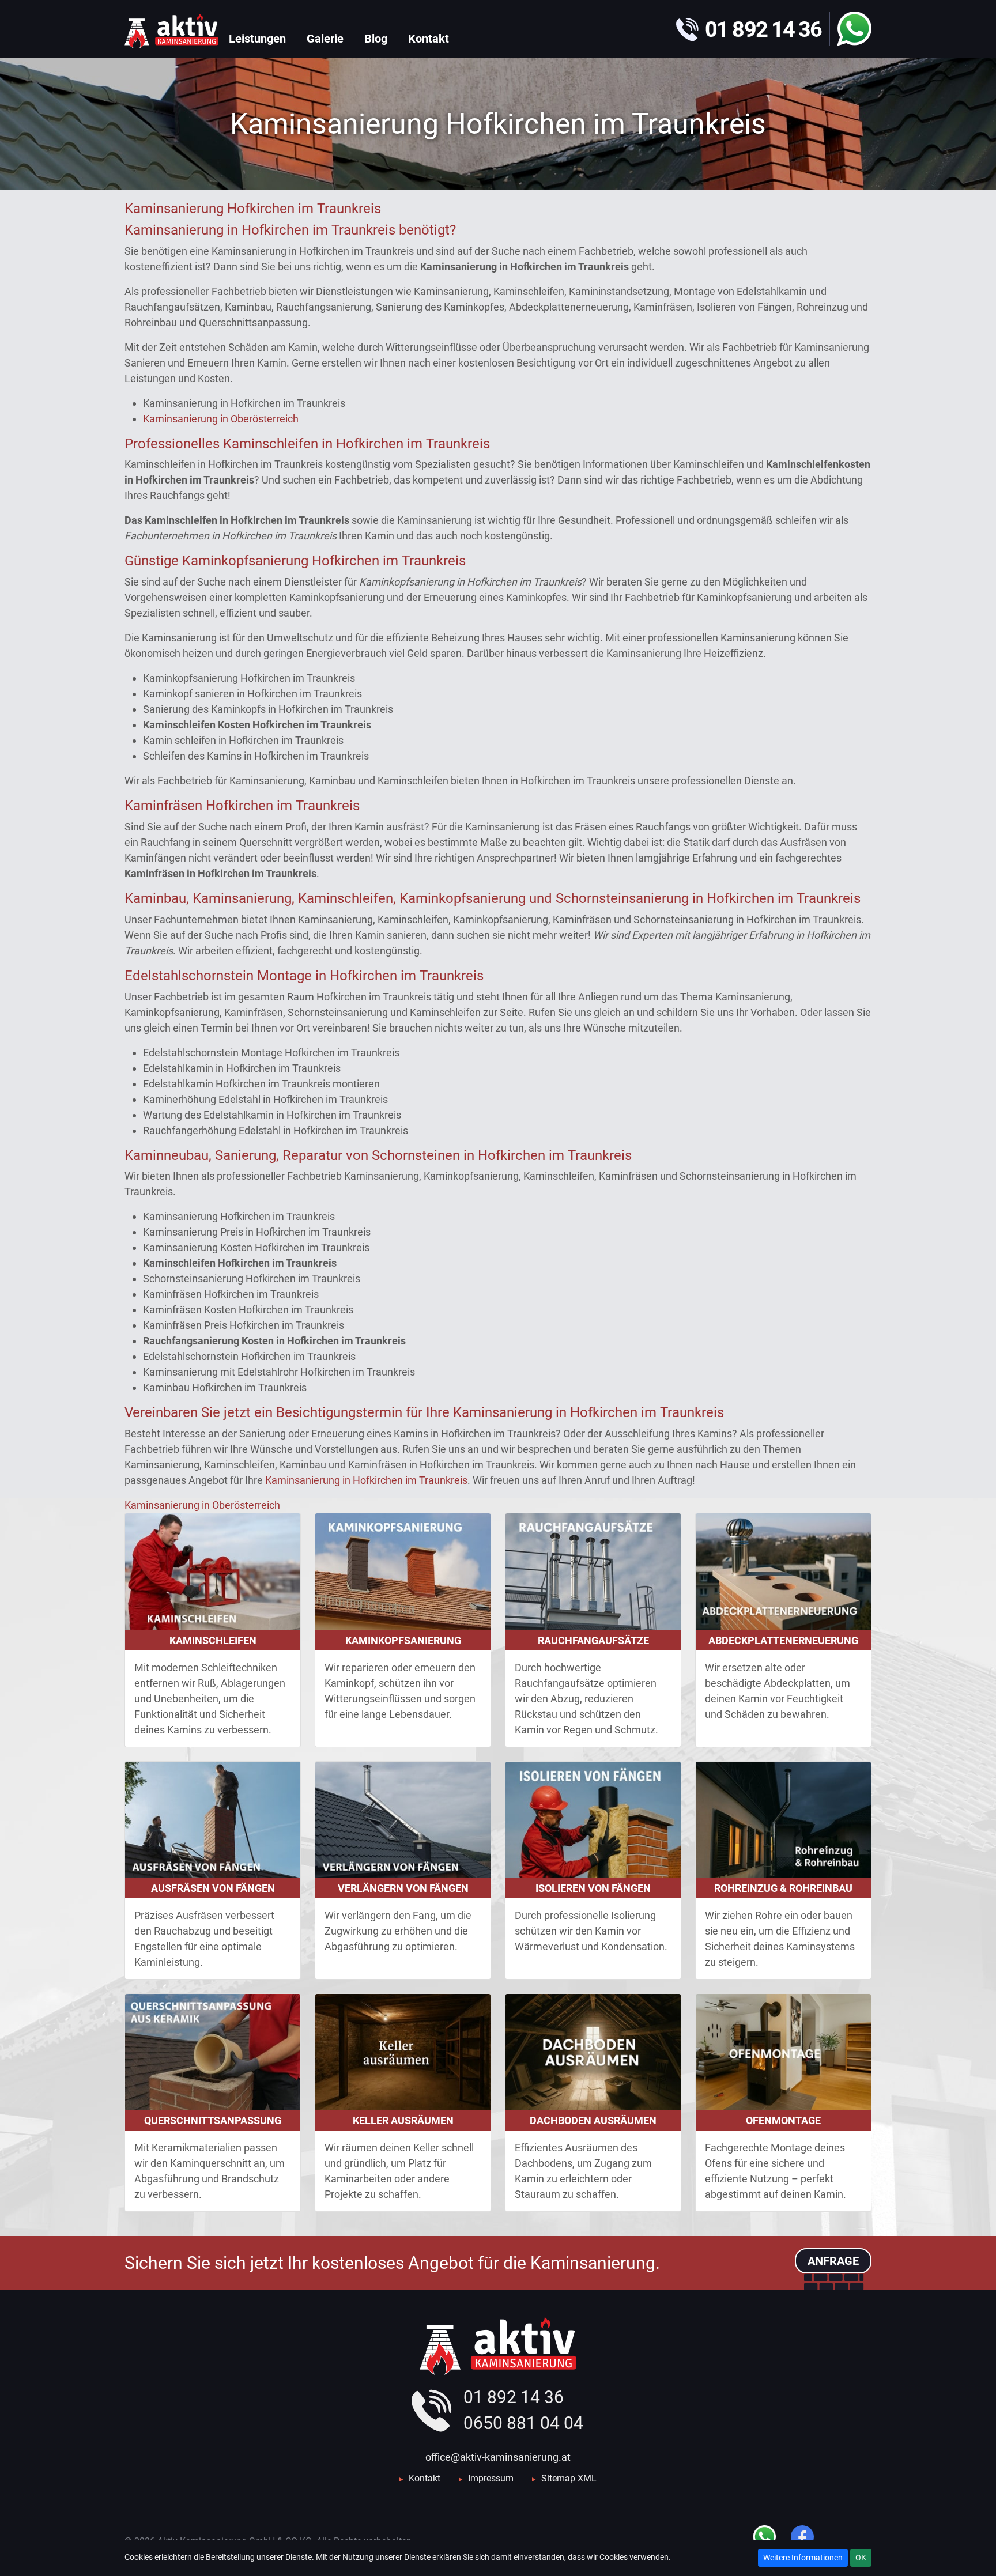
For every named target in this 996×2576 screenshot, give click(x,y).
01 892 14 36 (514, 2397)
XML (587, 2478)
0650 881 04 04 (523, 2423)
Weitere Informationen (803, 2558)
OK (861, 2558)
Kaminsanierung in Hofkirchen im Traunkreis (366, 1480)
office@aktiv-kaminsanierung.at (498, 2457)
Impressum (491, 2478)
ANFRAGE (833, 2261)
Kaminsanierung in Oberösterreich (221, 419)
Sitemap (558, 2478)
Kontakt (425, 2478)
